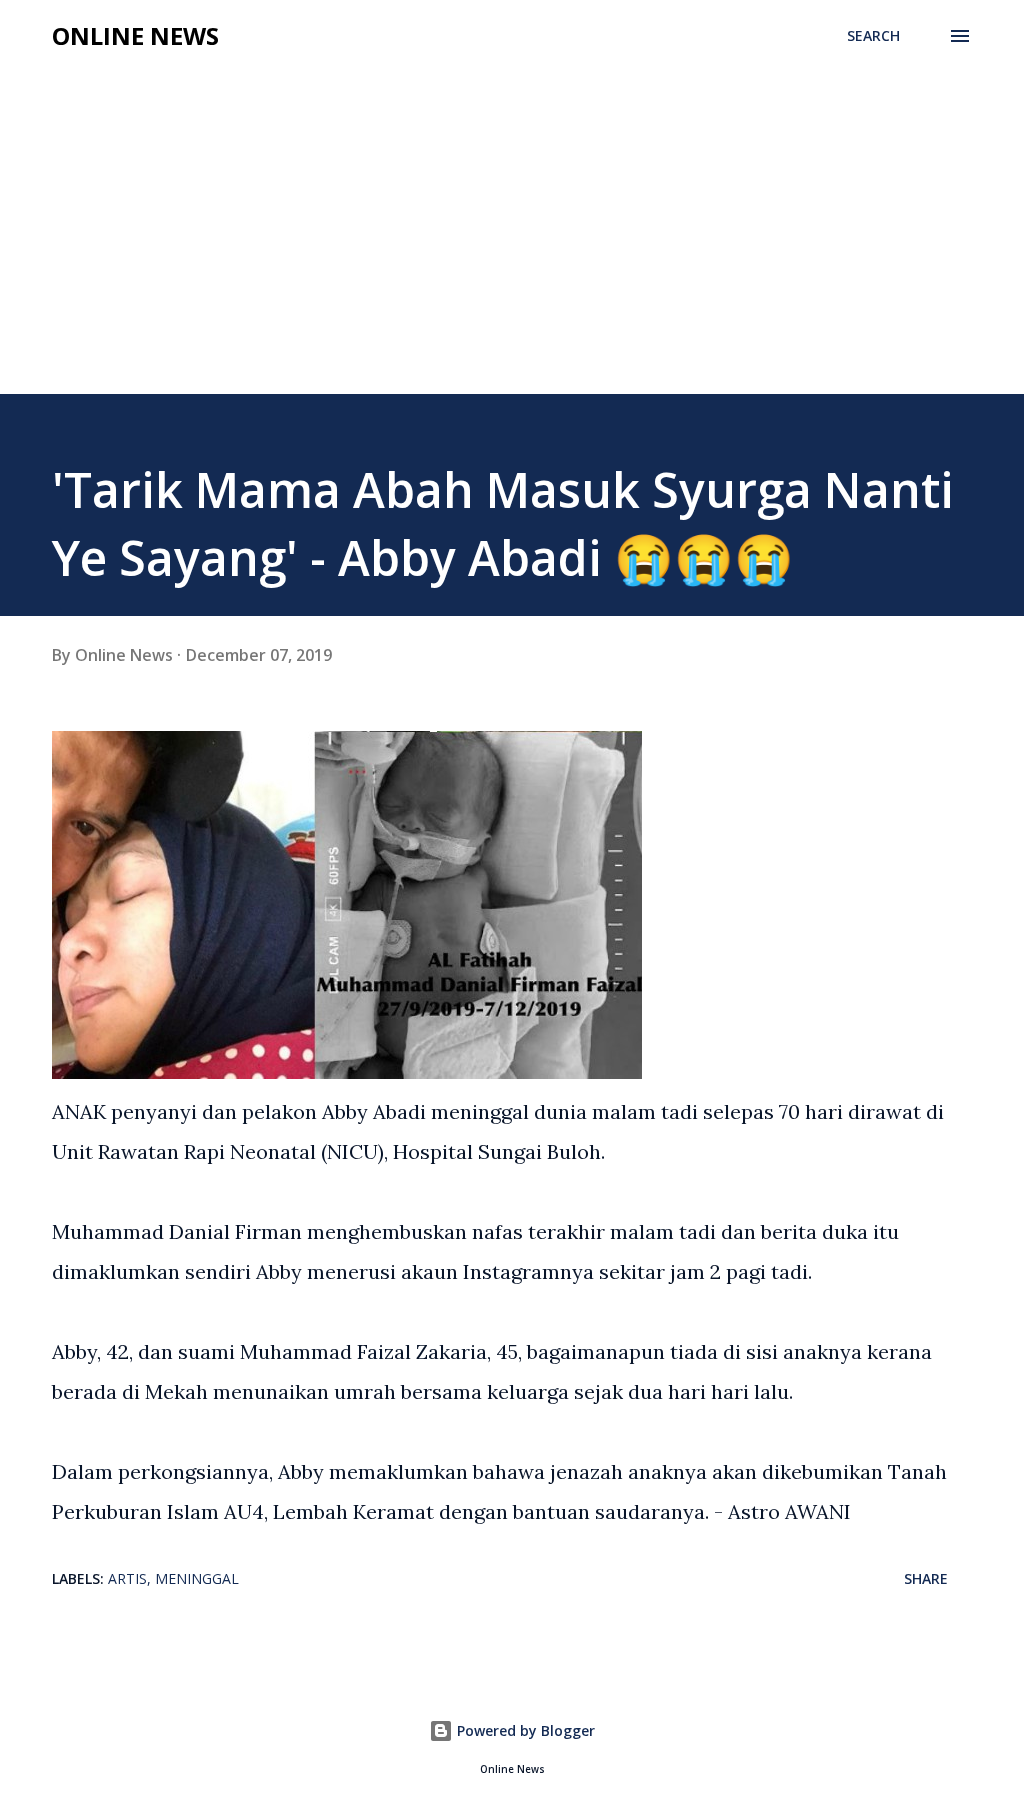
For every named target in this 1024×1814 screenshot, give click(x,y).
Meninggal (197, 1578)
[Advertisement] (512, 244)
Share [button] (926, 1578)
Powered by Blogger (524, 1730)
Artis (127, 1578)
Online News (135, 35)
